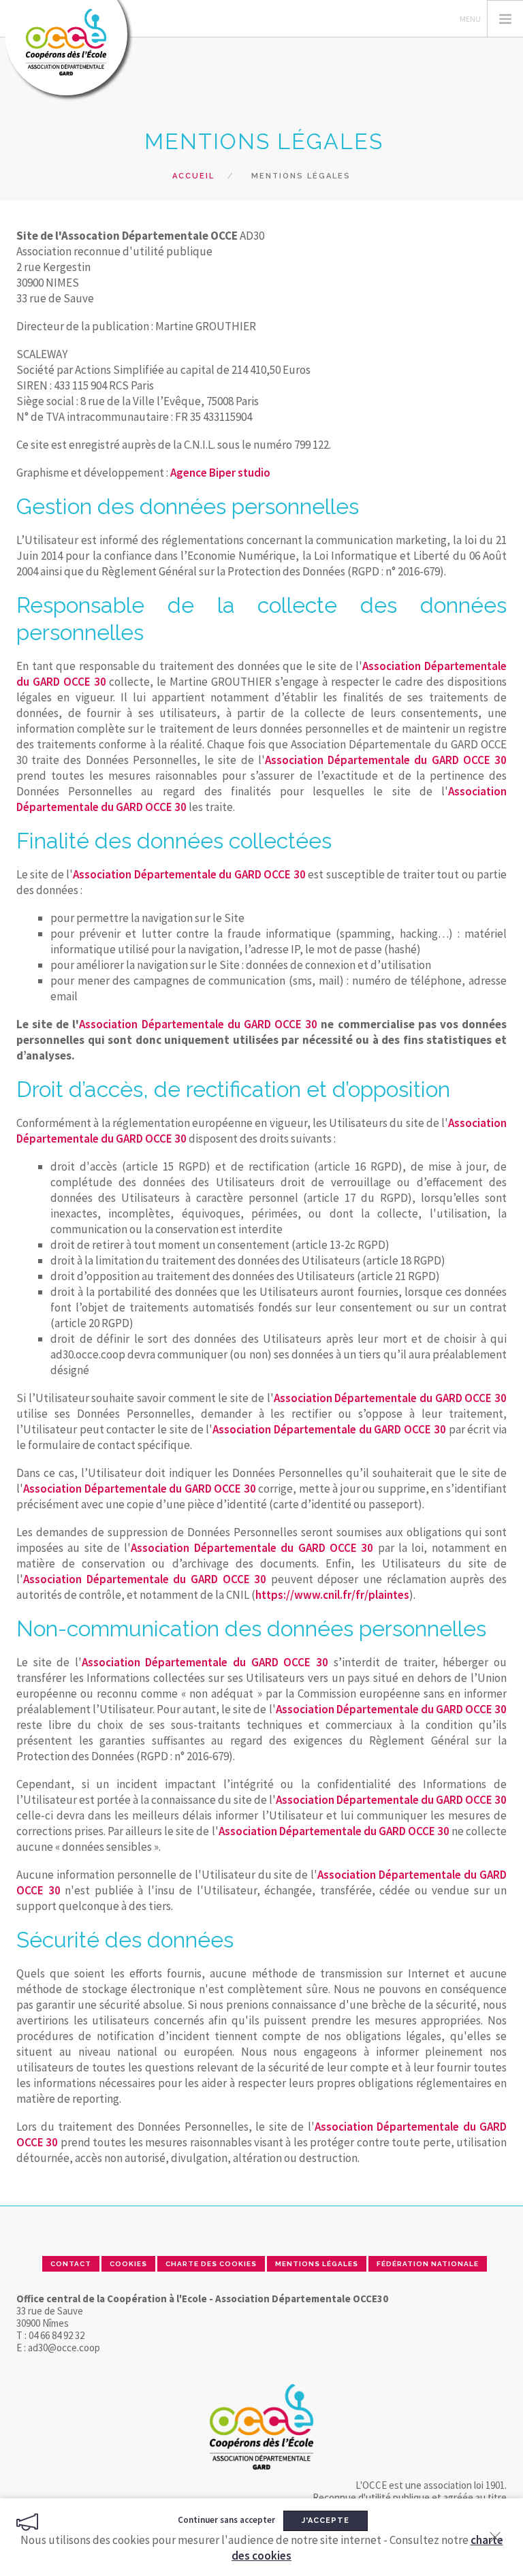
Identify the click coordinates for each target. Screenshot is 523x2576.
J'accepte (326, 2521)
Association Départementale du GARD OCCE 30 (386, 760)
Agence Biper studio (220, 473)
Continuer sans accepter (226, 2520)
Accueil (193, 176)
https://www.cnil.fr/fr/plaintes (332, 1595)
